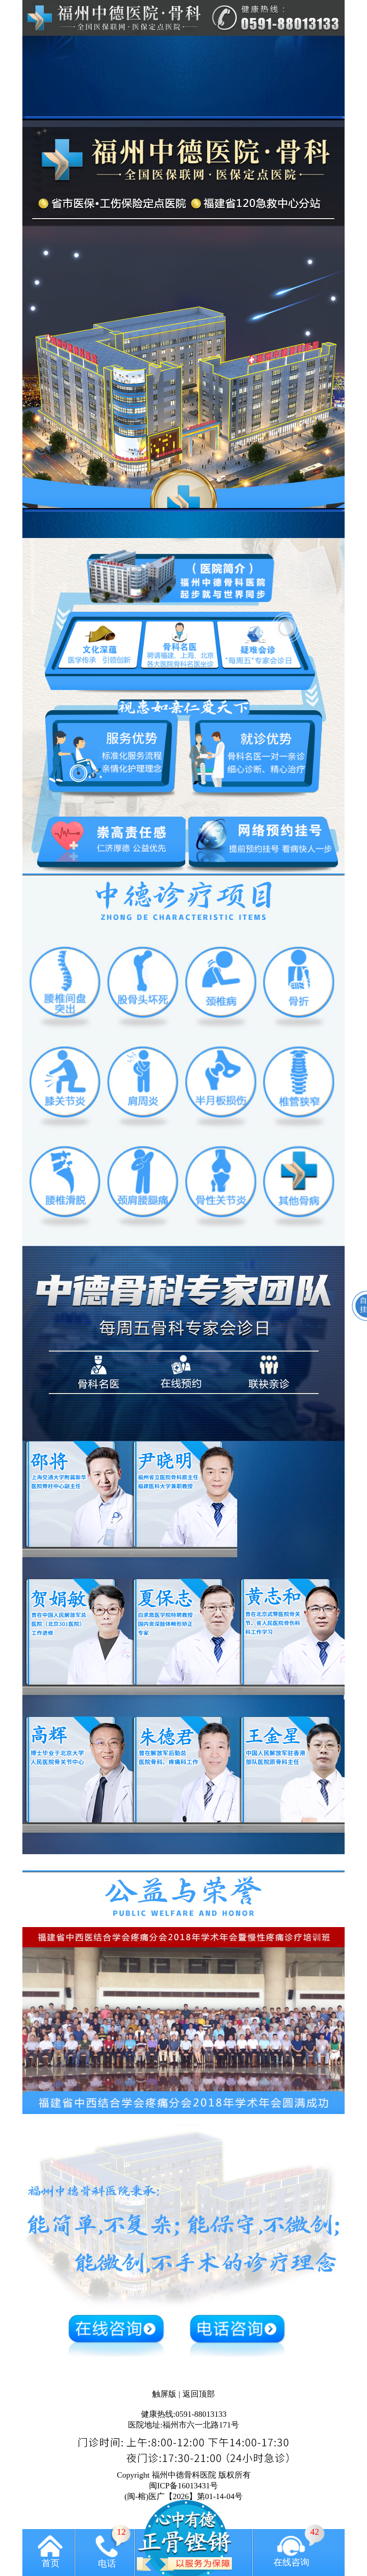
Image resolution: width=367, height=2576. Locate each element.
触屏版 (164, 2394)
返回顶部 (199, 2394)
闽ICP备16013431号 (183, 2486)
